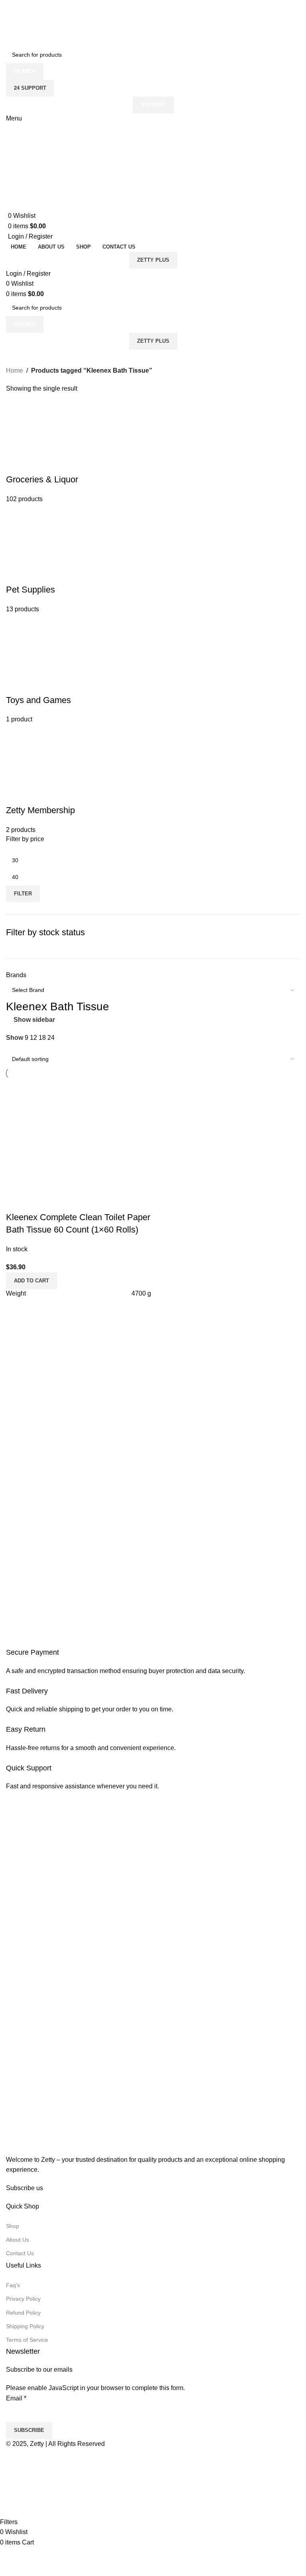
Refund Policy (23, 2313)
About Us (18, 2240)
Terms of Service (27, 2340)
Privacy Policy (23, 2299)
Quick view (16, 1201)
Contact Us (20, 2253)
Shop (13, 2226)
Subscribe (29, 2430)
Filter (23, 894)
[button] (31, 1281)
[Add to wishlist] (37, 1201)
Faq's (13, 2285)
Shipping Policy (25, 2326)
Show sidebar (34, 1020)
